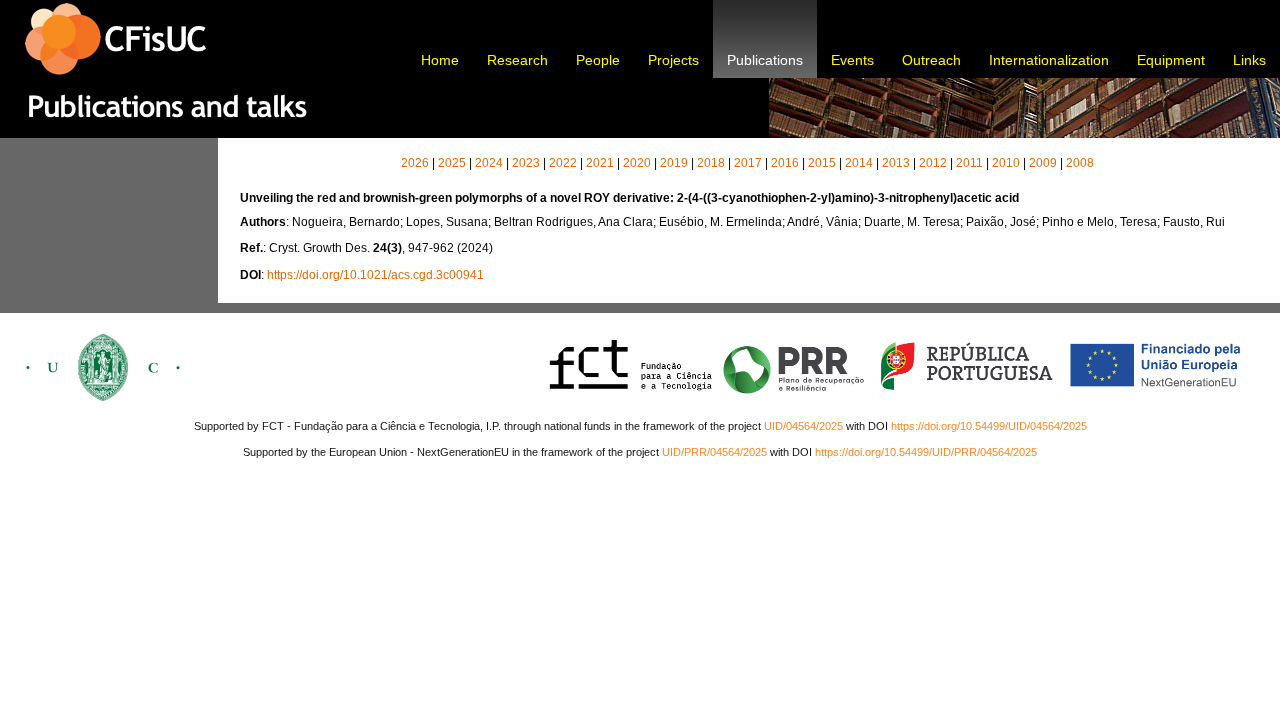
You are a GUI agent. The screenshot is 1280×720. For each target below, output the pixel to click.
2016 (785, 163)
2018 (711, 163)
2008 (1080, 163)
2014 (859, 163)
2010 (1006, 163)
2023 (526, 163)
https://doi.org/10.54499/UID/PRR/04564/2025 (926, 452)
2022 (563, 163)
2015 (822, 163)
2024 (489, 163)
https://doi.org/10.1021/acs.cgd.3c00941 (375, 275)
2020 (637, 163)
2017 (748, 163)
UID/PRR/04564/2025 (714, 452)
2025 (452, 163)
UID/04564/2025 (803, 426)
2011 (969, 163)
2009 (1043, 163)
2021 (600, 163)
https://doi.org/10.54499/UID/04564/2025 (989, 426)
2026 (415, 163)
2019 (674, 163)
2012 (933, 163)
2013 (896, 163)
